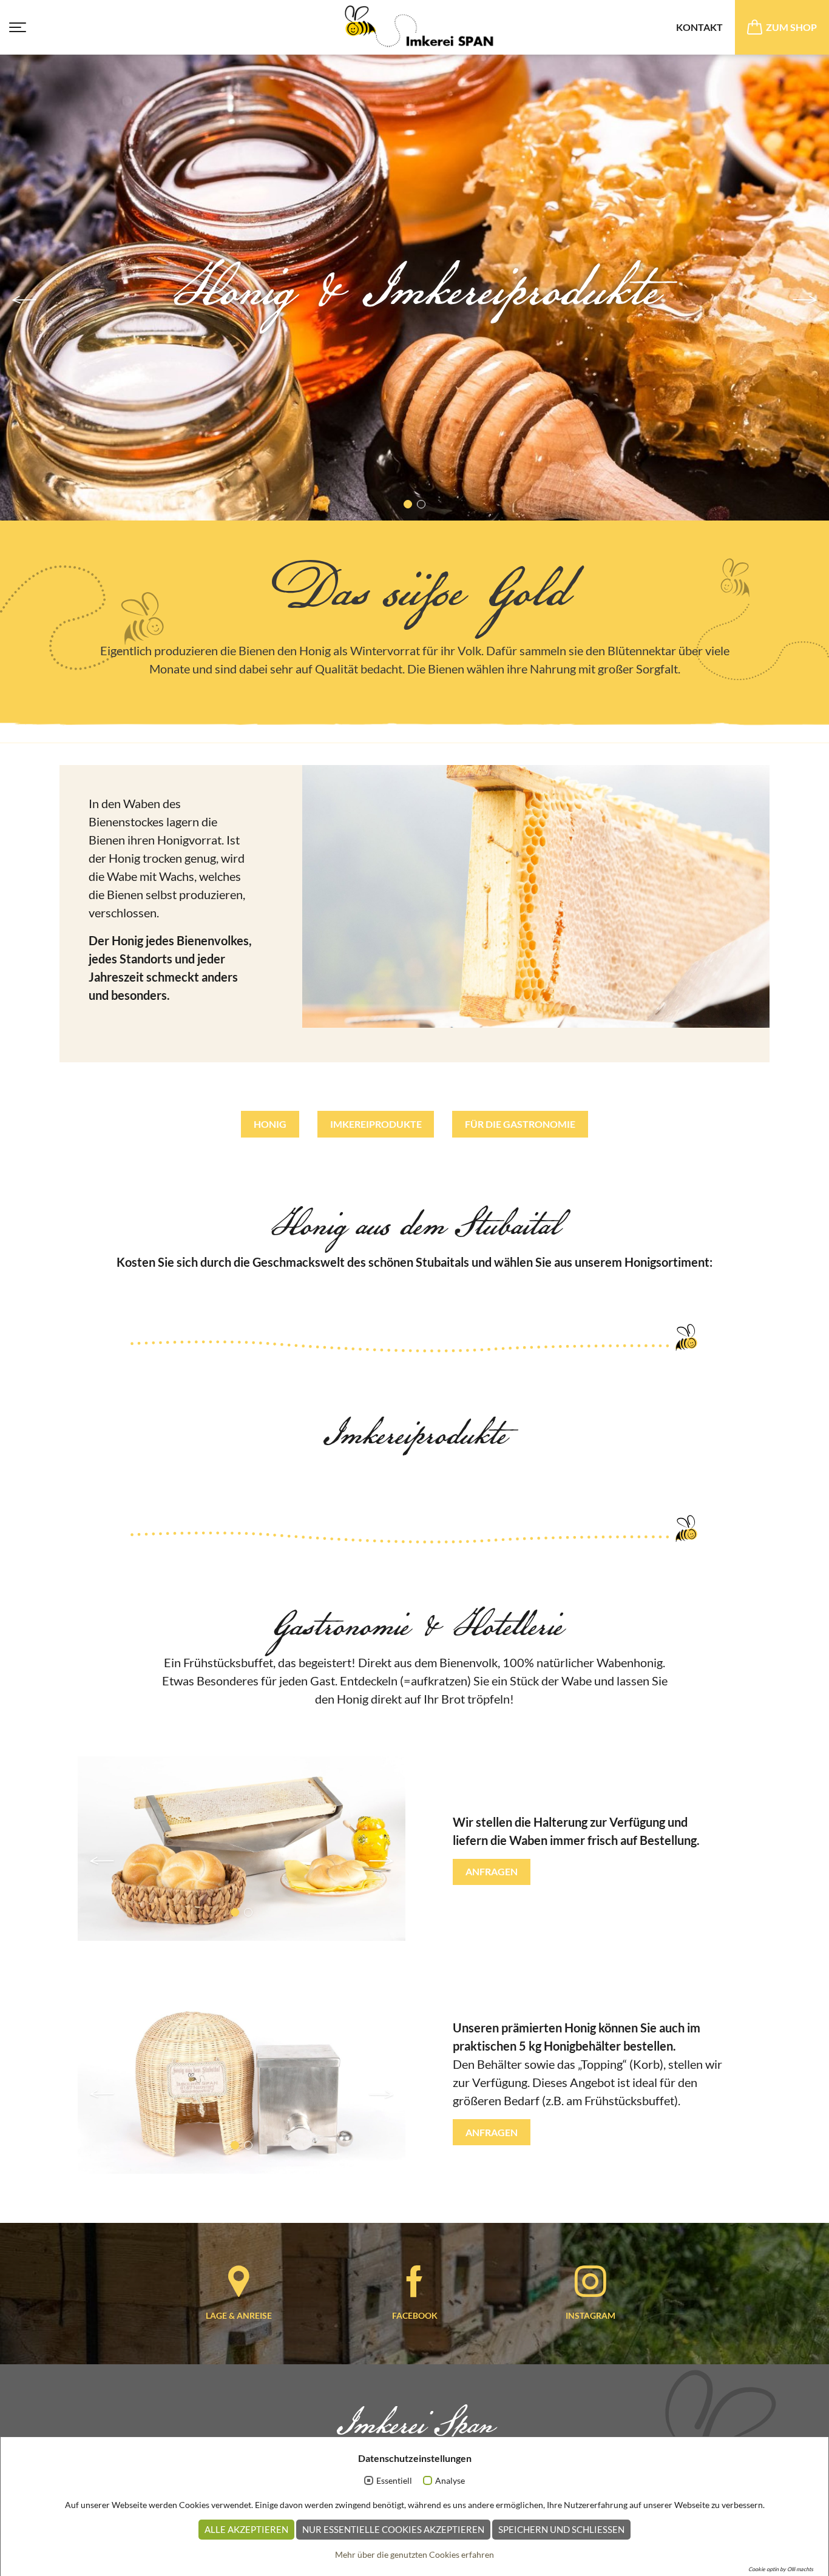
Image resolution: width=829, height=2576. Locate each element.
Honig (270, 1124)
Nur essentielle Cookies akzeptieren (393, 2529)
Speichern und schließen (561, 2529)
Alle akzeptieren (246, 2529)
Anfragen (492, 1871)
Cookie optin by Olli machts (781, 2569)
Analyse (450, 2480)
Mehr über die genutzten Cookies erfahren (414, 2554)
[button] (24, 300)
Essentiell (394, 2480)
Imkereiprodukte (376, 1124)
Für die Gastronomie (520, 1124)
